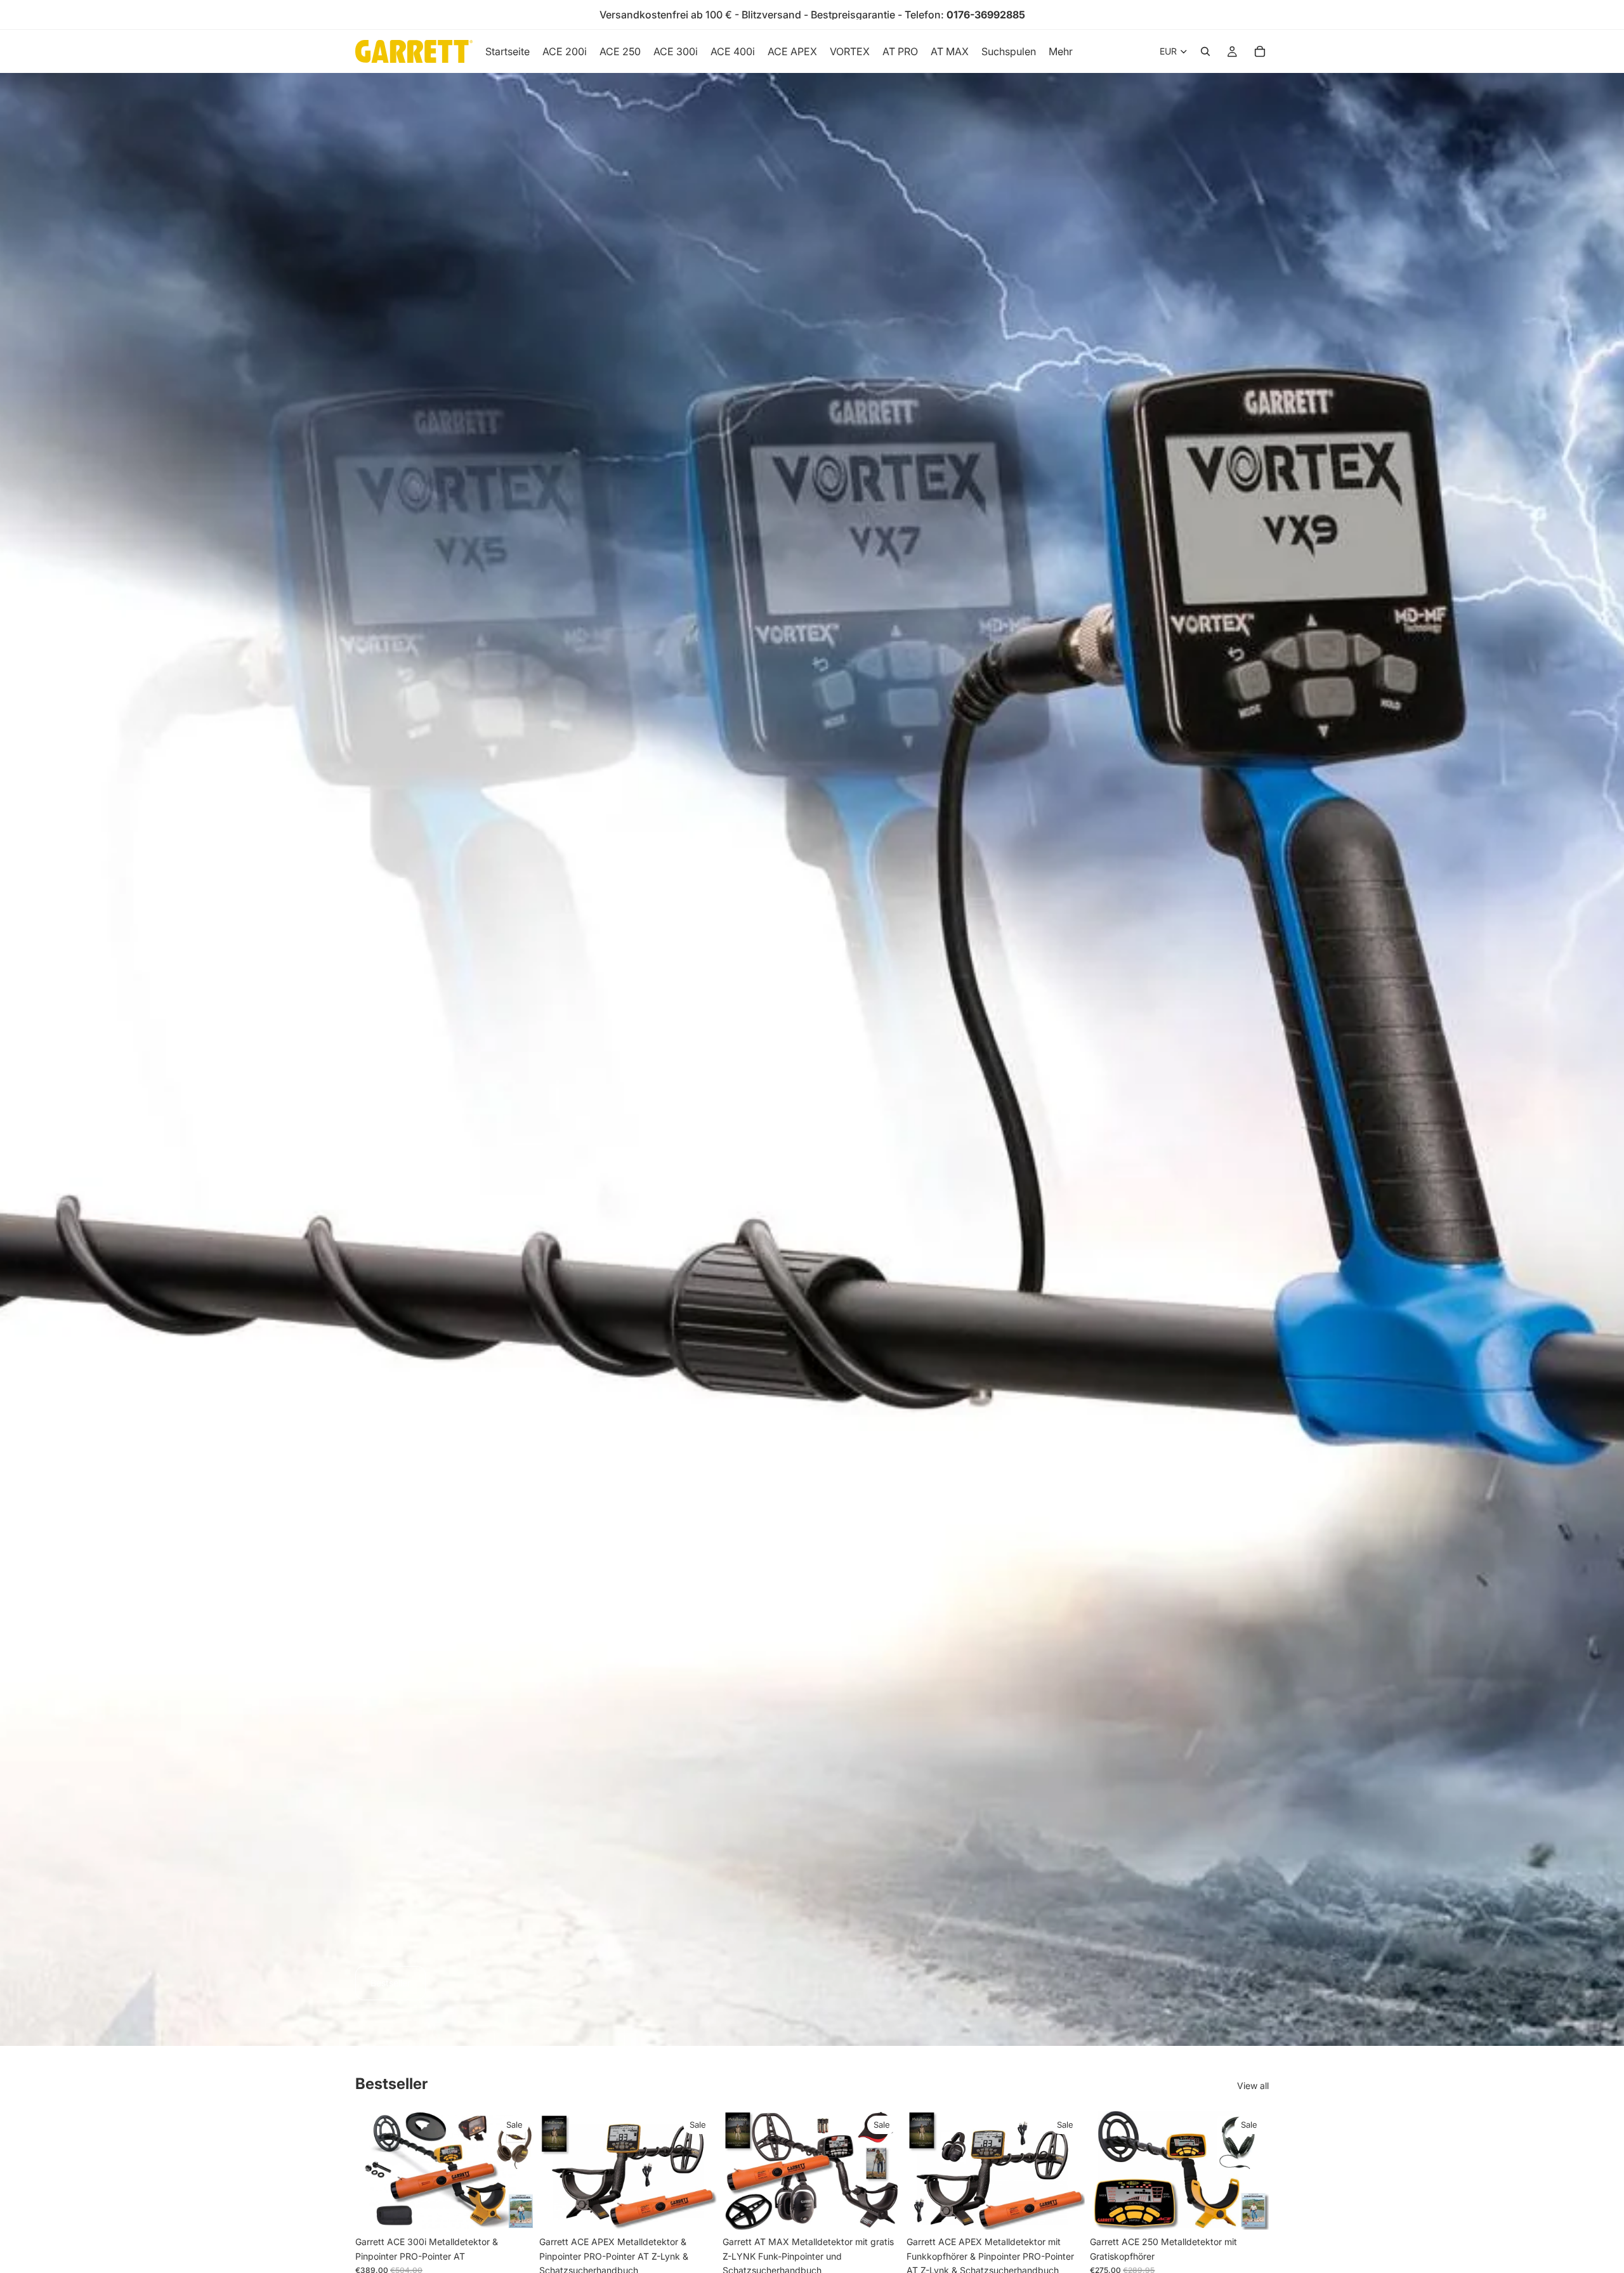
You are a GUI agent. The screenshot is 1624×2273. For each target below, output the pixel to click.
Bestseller (390, 1983)
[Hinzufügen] (514, 2211)
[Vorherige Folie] (374, 2170)
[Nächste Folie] (515, 2170)
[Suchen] (1205, 51)
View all (1253, 2086)
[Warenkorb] (1260, 51)
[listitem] (1061, 51)
